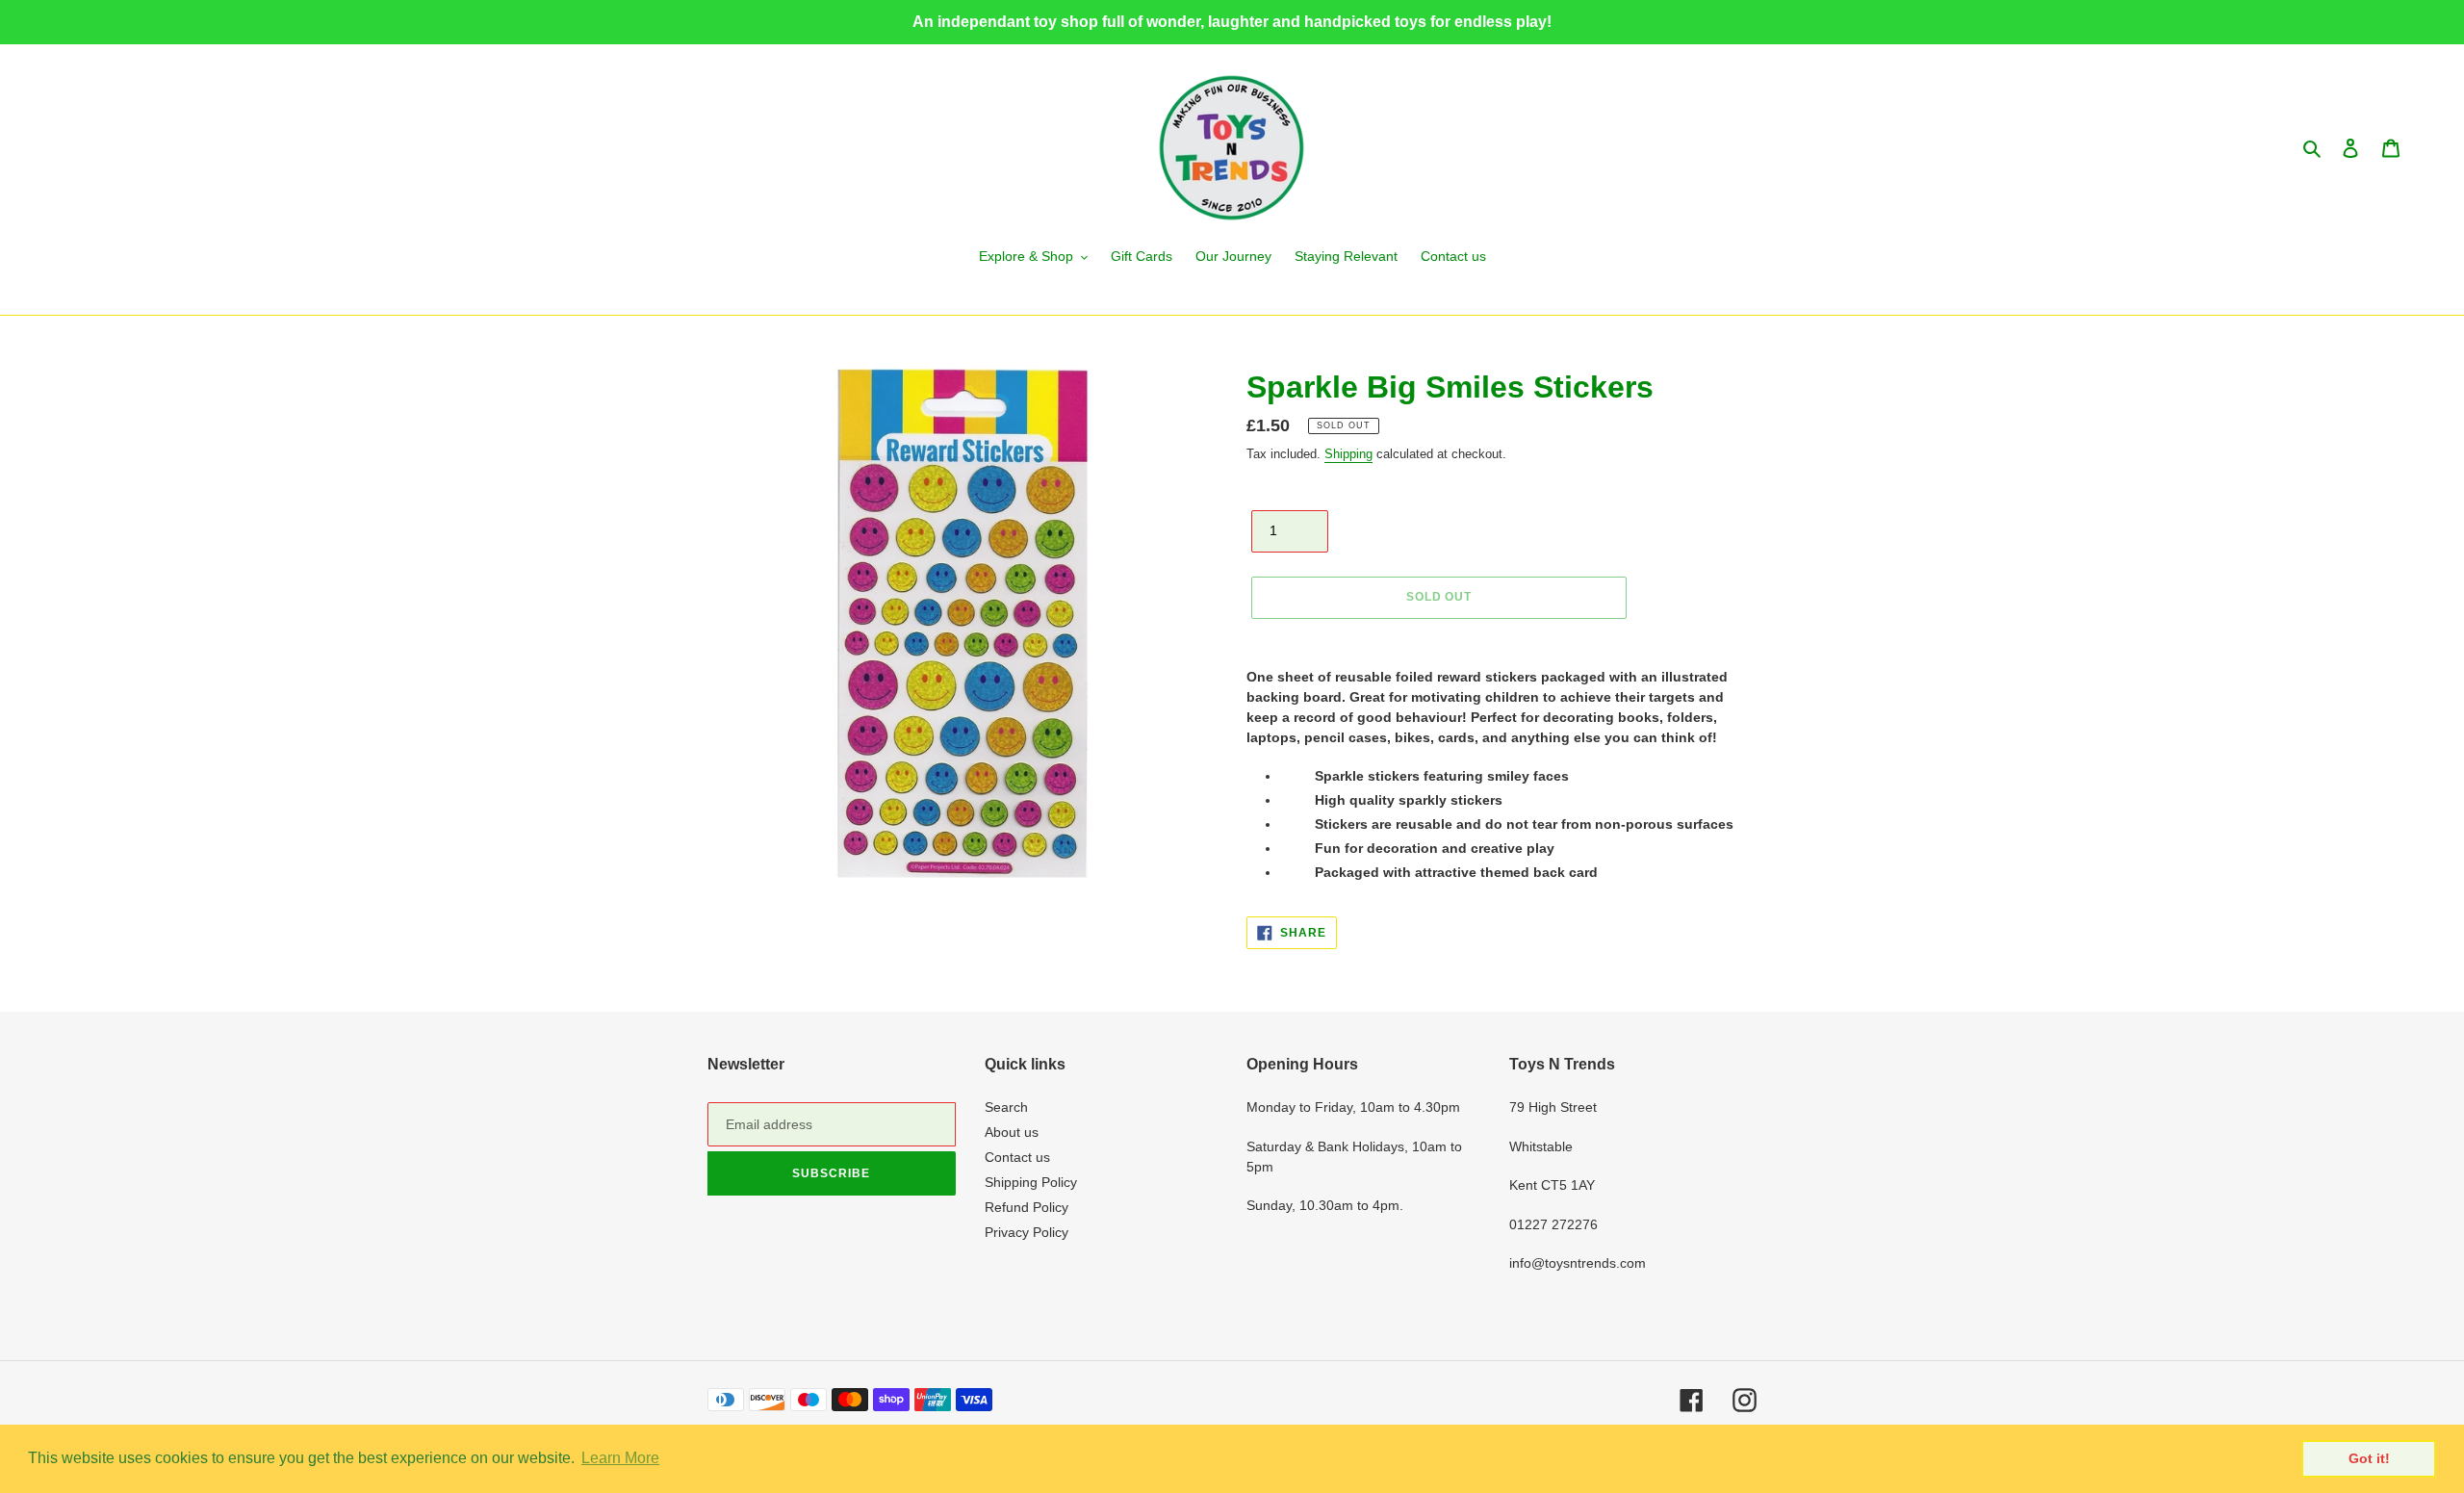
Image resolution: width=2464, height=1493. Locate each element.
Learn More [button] (620, 1458)
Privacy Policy (1027, 1232)
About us (1012, 1132)
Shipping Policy (1031, 1182)
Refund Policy (1027, 1207)
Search (1006, 1107)
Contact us (1017, 1157)
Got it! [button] (2369, 1458)
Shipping (1348, 454)
